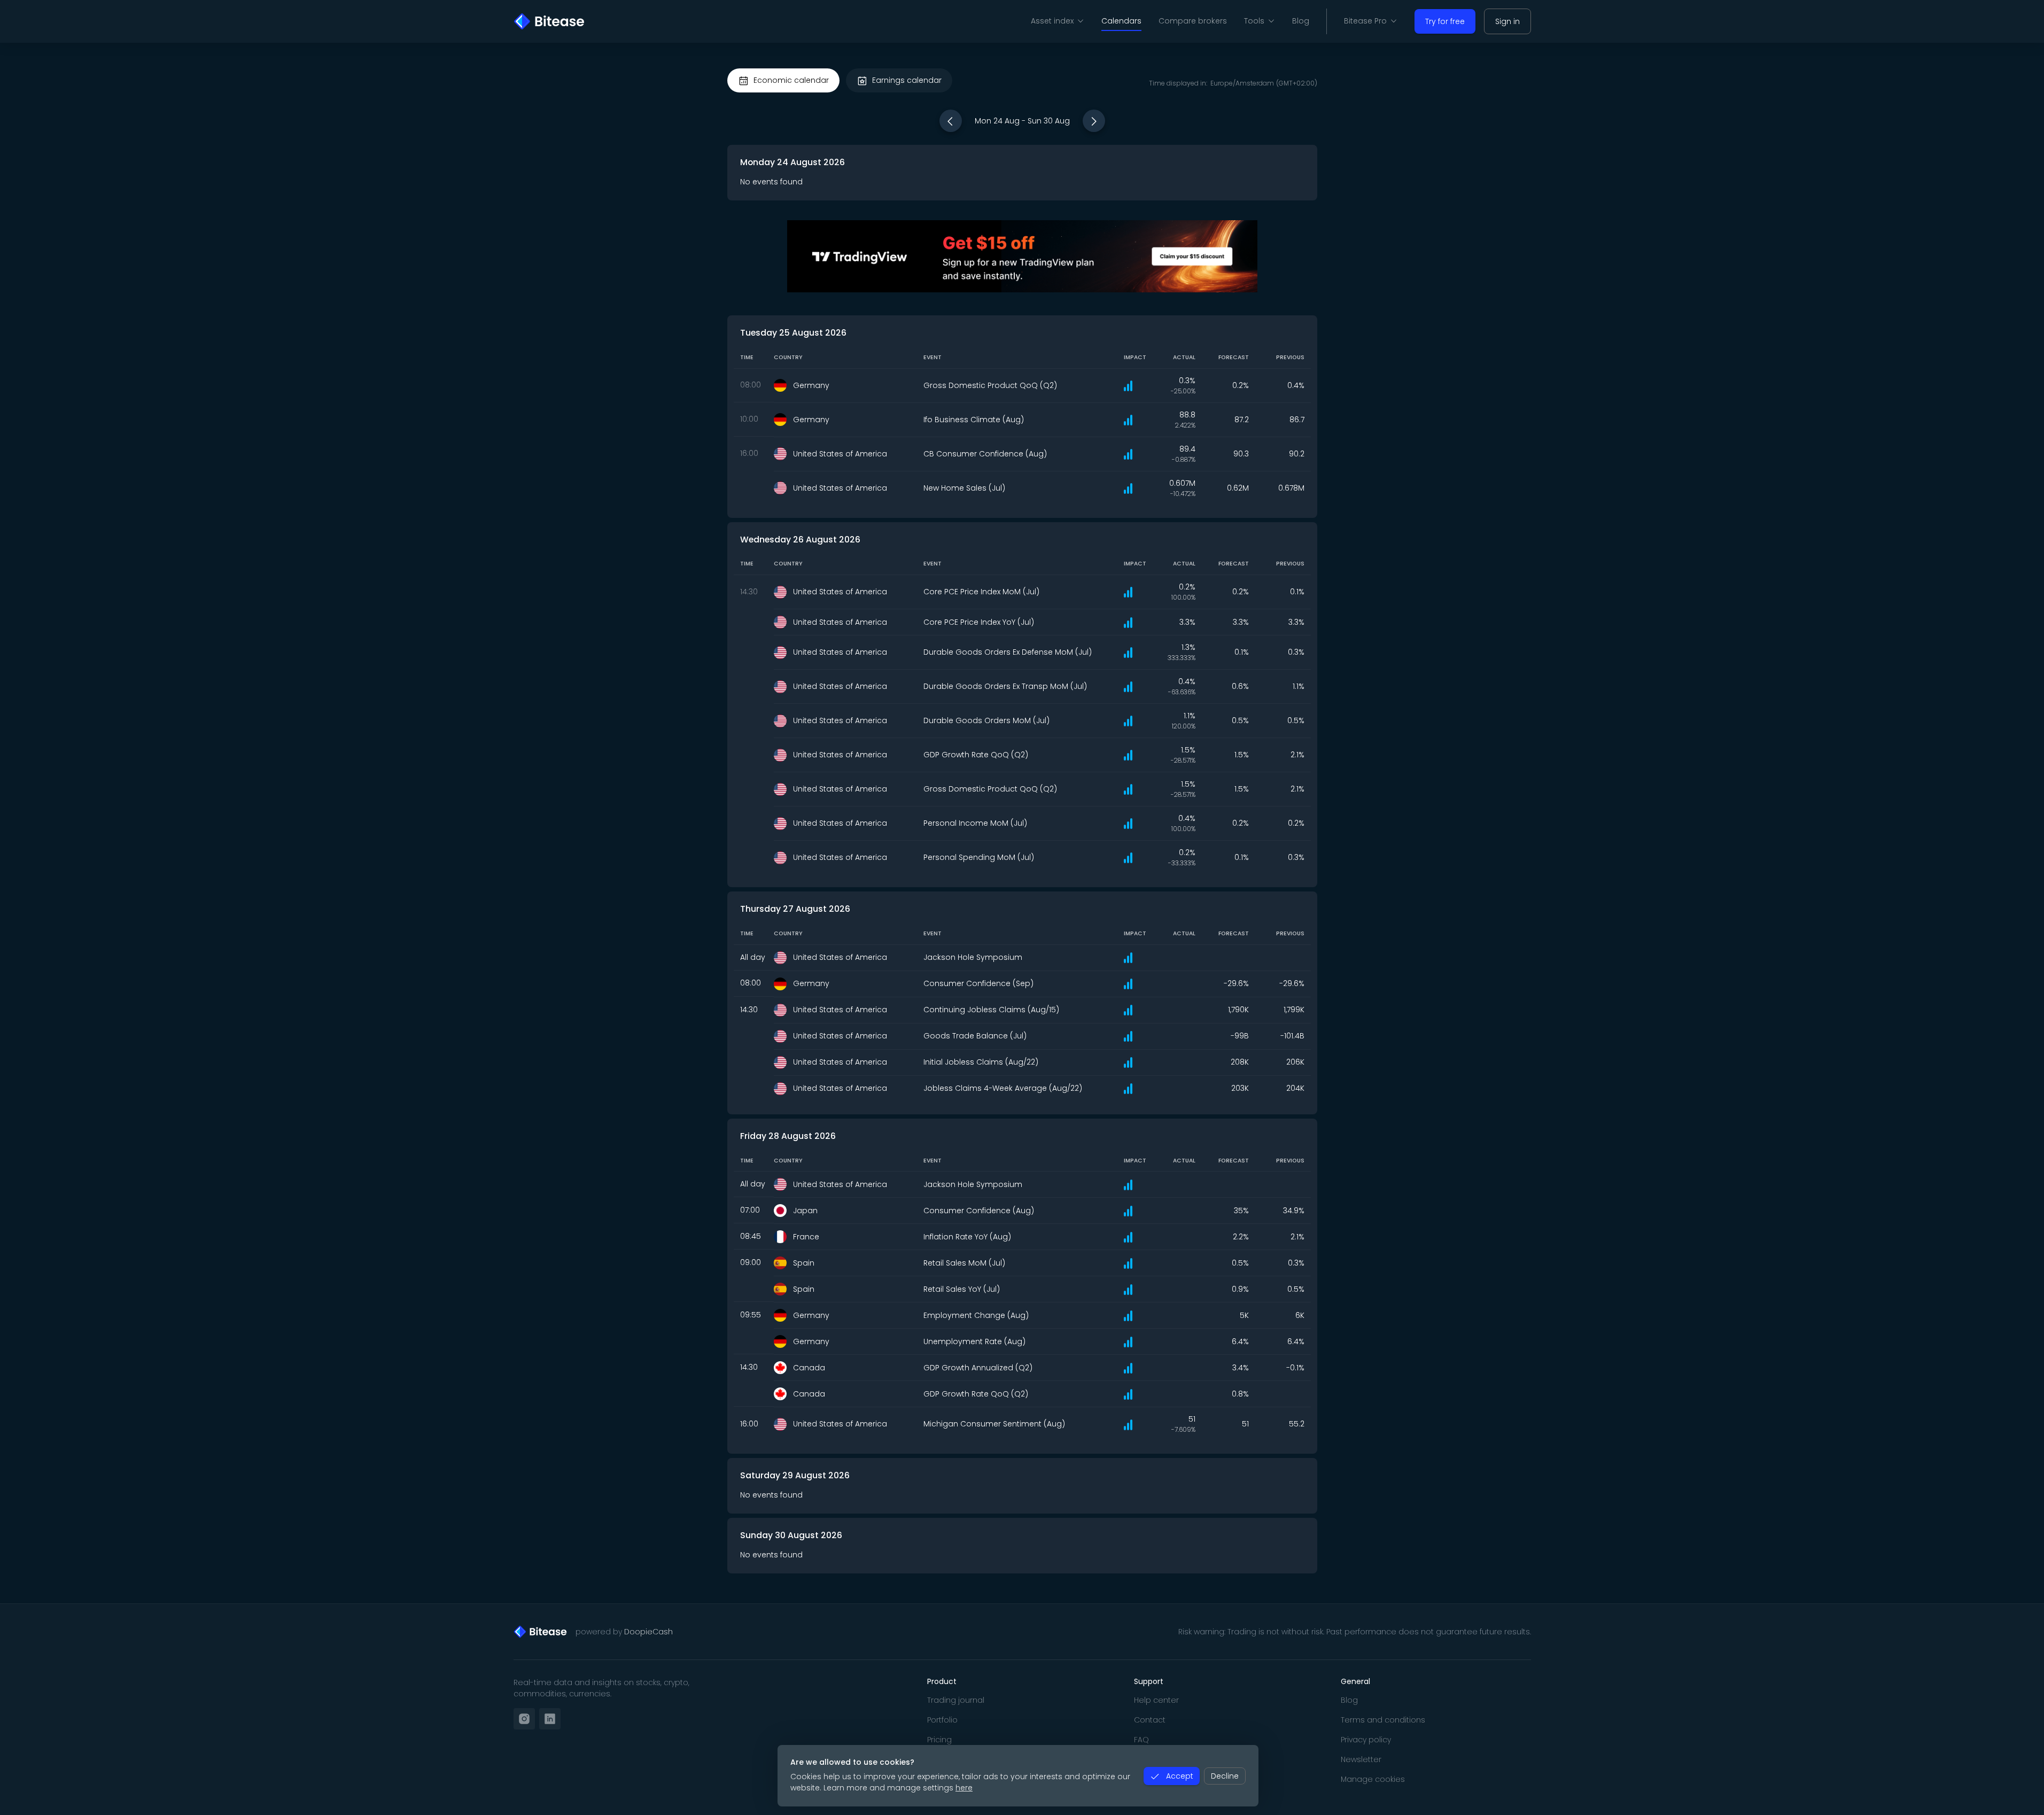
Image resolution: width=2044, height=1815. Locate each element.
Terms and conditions (1383, 1720)
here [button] (964, 1788)
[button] (951, 121)
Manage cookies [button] (1373, 1779)
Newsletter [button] (1361, 1759)
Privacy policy (1366, 1740)
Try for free (1445, 21)
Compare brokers (1193, 21)
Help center (1156, 1700)
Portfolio (942, 1720)
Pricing (939, 1740)
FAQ (1141, 1740)
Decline (1225, 1776)
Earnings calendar (907, 80)
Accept (1180, 1776)
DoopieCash (648, 1632)
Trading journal (956, 1700)
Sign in (1507, 21)
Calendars (1121, 21)
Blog (1301, 21)
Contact (1150, 1720)
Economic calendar (791, 80)
